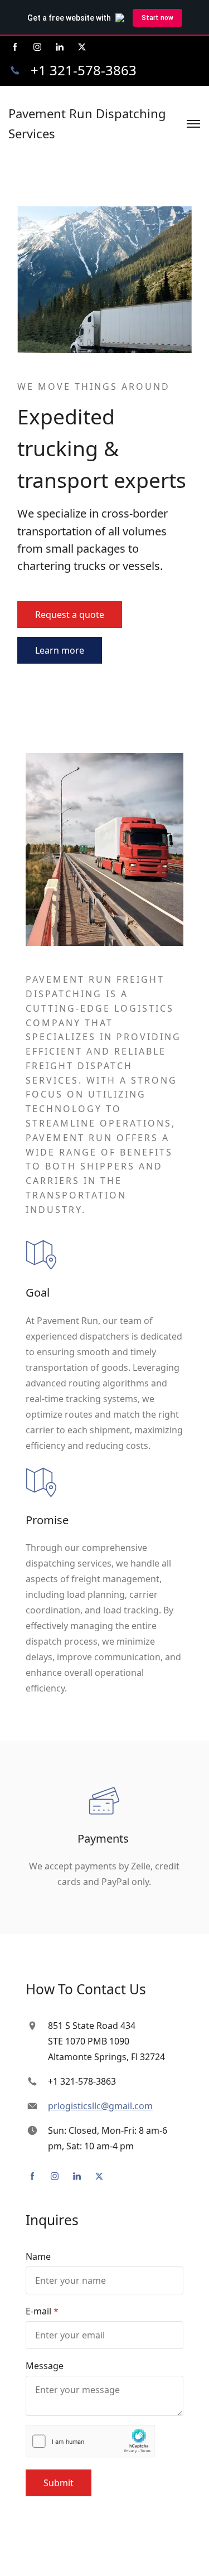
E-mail (38, 2311)
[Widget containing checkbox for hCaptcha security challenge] (91, 2441)
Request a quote (70, 615)
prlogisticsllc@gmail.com (100, 2106)
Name (38, 2256)
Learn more (60, 650)
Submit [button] (59, 2483)
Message (45, 2366)
